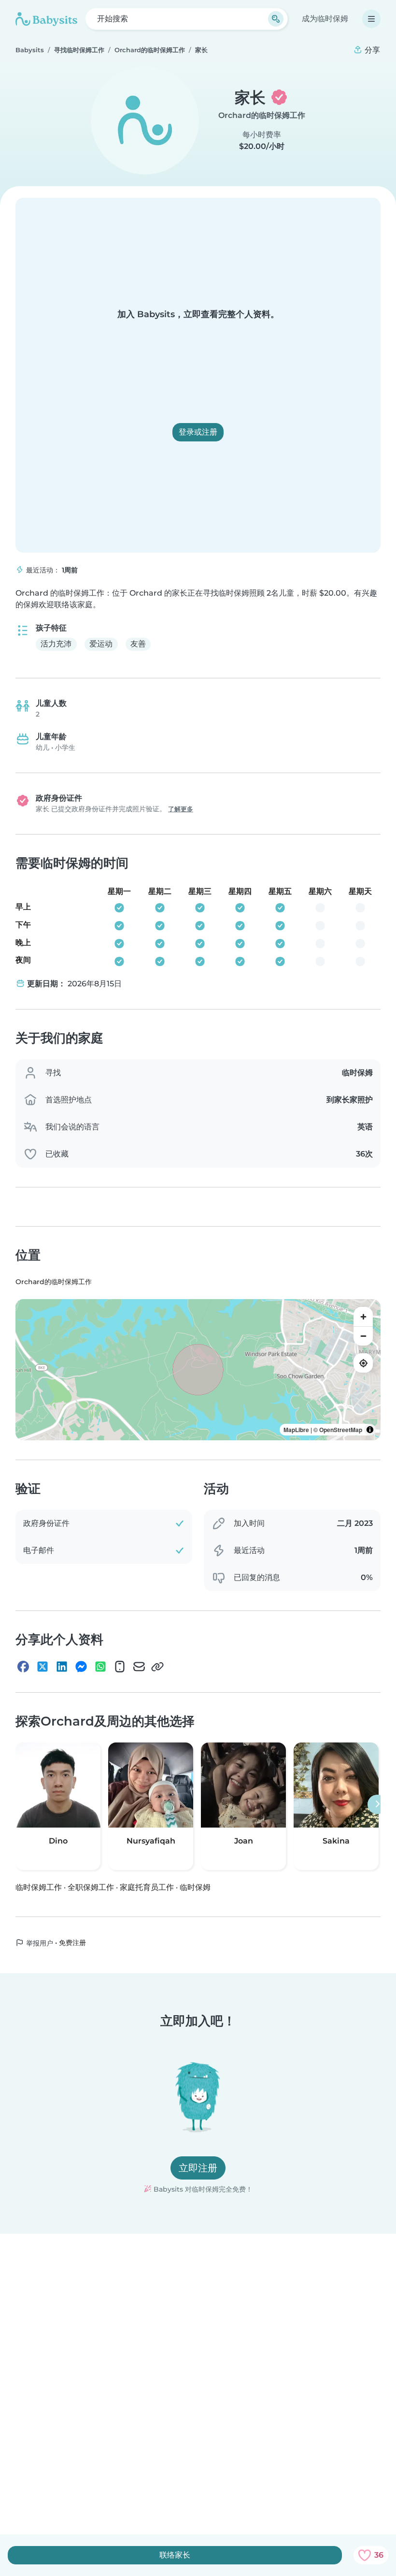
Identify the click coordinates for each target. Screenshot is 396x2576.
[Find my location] (363, 1363)
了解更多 (181, 809)
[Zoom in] (363, 1317)
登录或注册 (198, 432)
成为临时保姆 (325, 19)
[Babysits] (46, 19)
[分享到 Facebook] (23, 1667)
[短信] (120, 1667)
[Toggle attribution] (370, 1430)
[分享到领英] (62, 1667)
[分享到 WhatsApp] (100, 1667)
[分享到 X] (42, 1667)
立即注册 (198, 2168)
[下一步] (377, 1804)
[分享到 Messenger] (81, 1667)
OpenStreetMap (341, 1430)
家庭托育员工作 (147, 1887)
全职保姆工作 (91, 1887)
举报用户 (39, 1943)
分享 (371, 50)
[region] (198, 1370)
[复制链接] (157, 1667)
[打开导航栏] (371, 19)
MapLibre (296, 1430)
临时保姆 (195, 1887)
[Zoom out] (363, 1336)
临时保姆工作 (39, 1887)
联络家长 (175, 2555)
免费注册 (72, 1942)
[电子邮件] (139, 1667)
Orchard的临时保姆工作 (262, 115)
